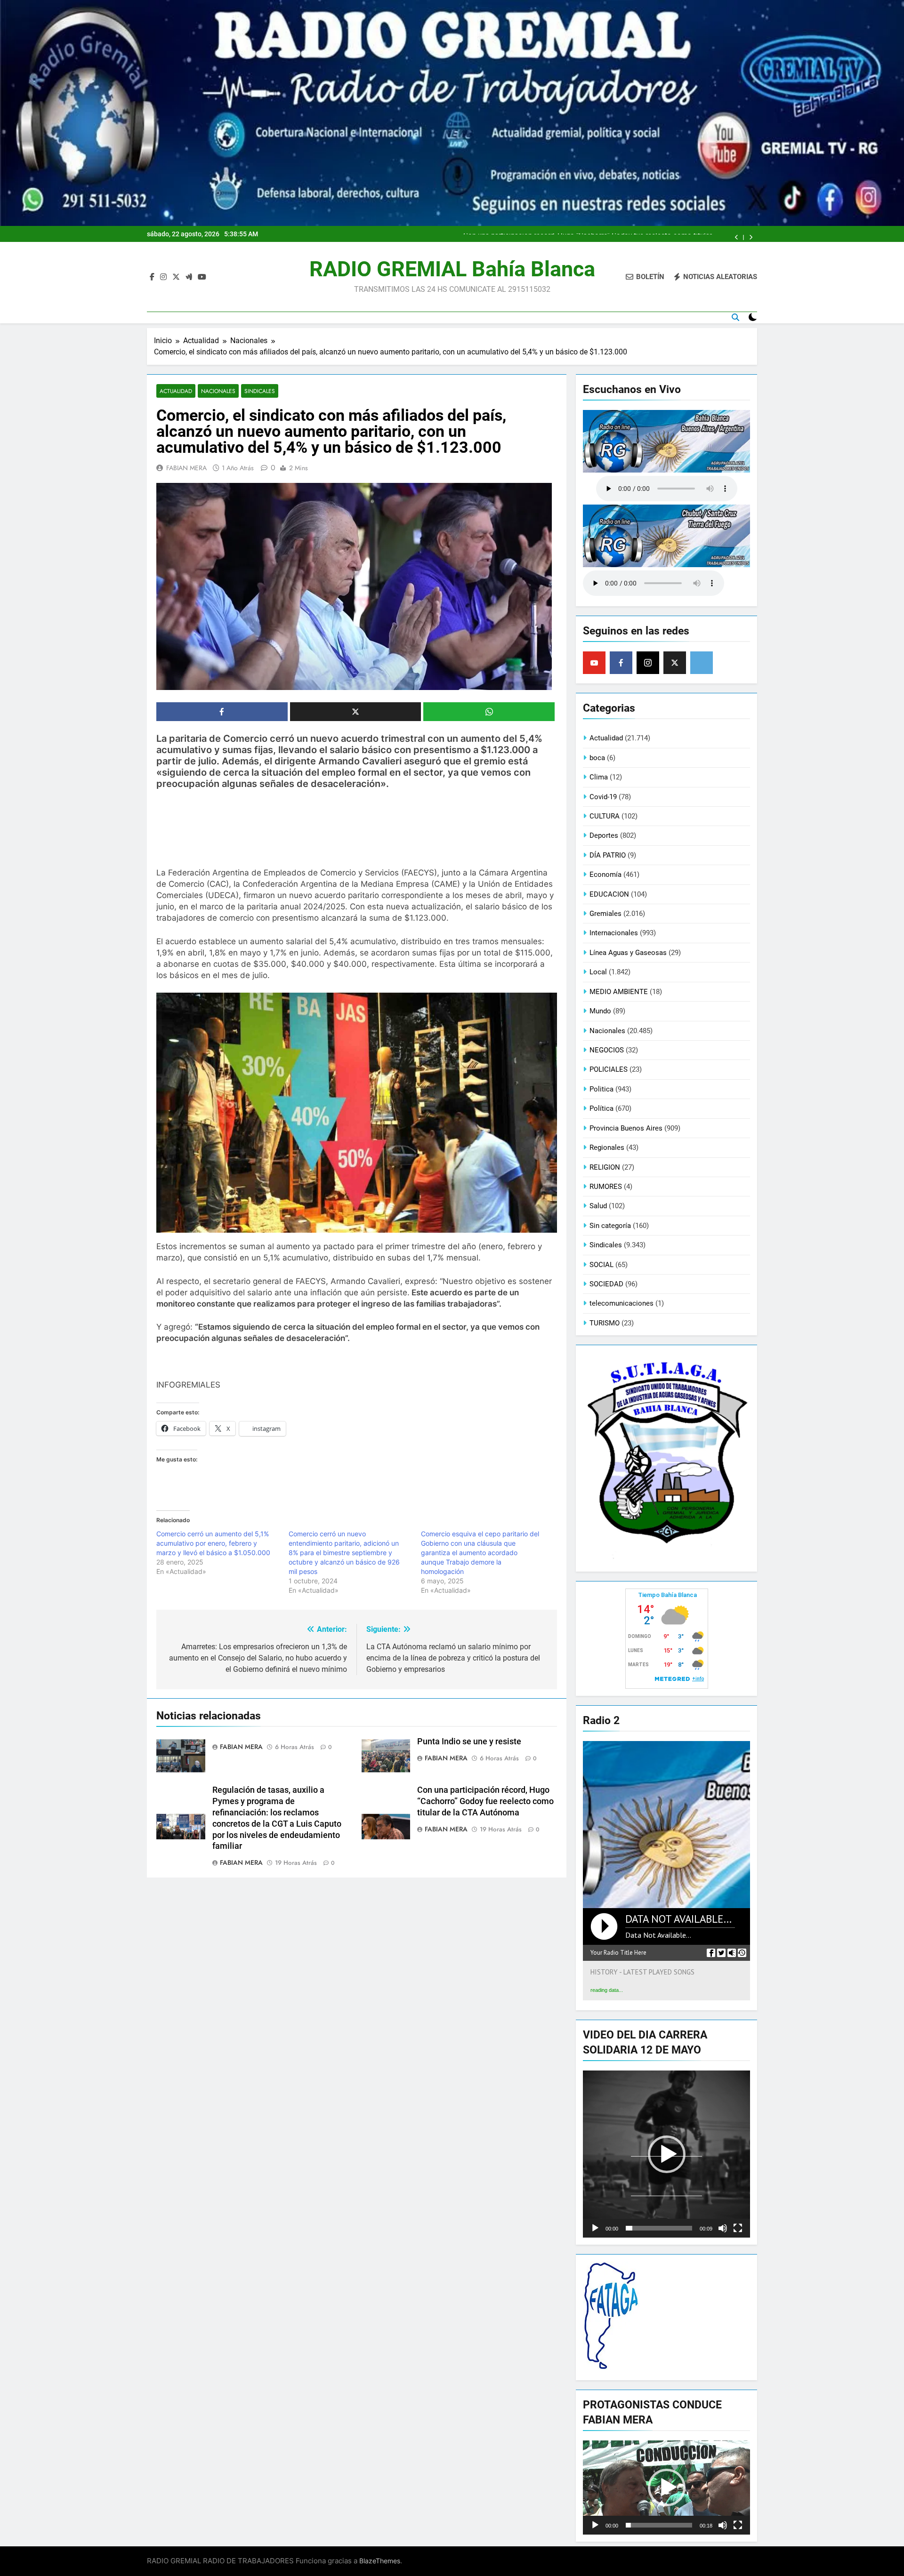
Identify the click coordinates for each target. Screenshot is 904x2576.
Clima (599, 777)
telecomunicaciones (621, 1303)
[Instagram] (648, 663)
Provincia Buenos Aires (626, 1128)
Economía (605, 875)
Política (601, 1108)
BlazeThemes (380, 2561)
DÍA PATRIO (608, 855)
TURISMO (605, 1323)
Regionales (607, 1148)
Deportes (604, 835)
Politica (601, 1089)
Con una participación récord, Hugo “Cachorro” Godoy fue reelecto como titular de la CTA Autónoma (485, 1801)
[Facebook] (621, 663)
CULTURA (605, 816)
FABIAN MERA (186, 468)
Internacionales (614, 933)
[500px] (702, 663)
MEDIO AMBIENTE (619, 992)
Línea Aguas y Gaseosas (628, 953)
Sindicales (260, 391)
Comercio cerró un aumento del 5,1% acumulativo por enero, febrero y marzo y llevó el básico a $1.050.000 (213, 1543)
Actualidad (176, 391)
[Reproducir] (595, 2228)
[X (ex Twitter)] (675, 663)
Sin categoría (610, 1226)
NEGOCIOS (607, 1050)
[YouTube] (594, 663)
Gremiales (605, 914)
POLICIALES (609, 1069)
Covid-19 (603, 797)
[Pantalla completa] (738, 2228)
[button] (667, 2154)
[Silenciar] (723, 2228)
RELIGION (605, 1167)
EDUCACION (609, 894)
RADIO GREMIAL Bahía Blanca (452, 269)
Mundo (600, 1011)
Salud (598, 1206)
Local (598, 972)
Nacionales (218, 391)
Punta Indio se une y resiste (469, 1741)
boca (597, 758)
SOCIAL (601, 1265)
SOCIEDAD (606, 1284)
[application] (666, 2154)
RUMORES (606, 1187)
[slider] (659, 2228)
